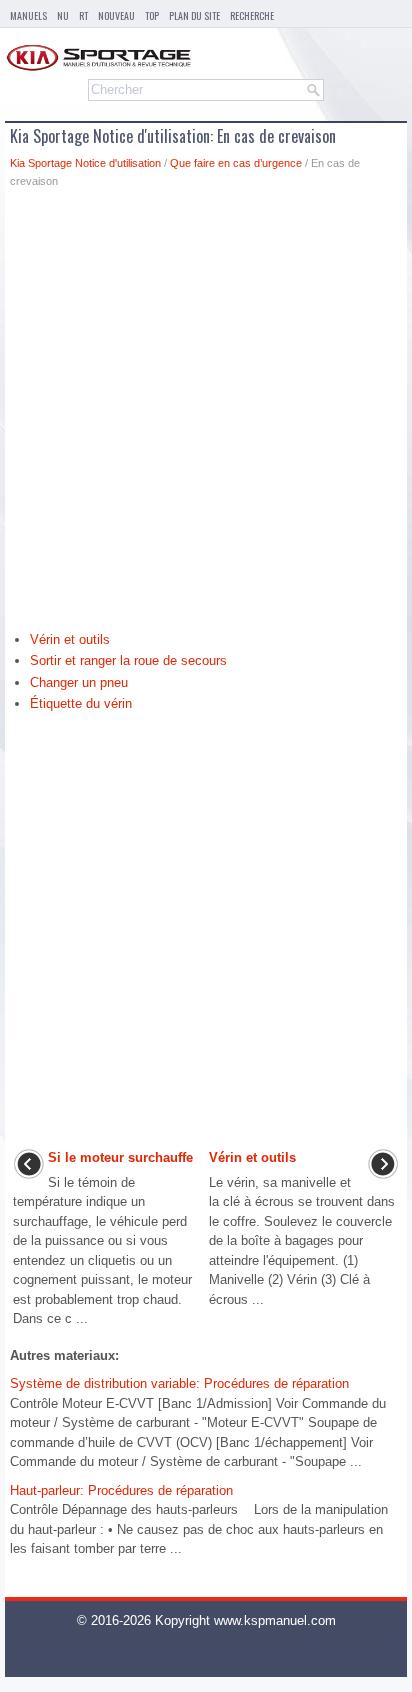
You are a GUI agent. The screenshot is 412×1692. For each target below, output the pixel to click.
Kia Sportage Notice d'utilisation (85, 163)
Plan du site (194, 15)
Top (152, 15)
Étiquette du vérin (81, 703)
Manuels (28, 15)
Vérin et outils (70, 639)
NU (63, 15)
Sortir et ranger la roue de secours (128, 660)
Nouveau (116, 15)
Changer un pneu (79, 682)
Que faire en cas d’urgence (236, 163)
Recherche (252, 15)
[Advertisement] (206, 415)
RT (83, 15)
